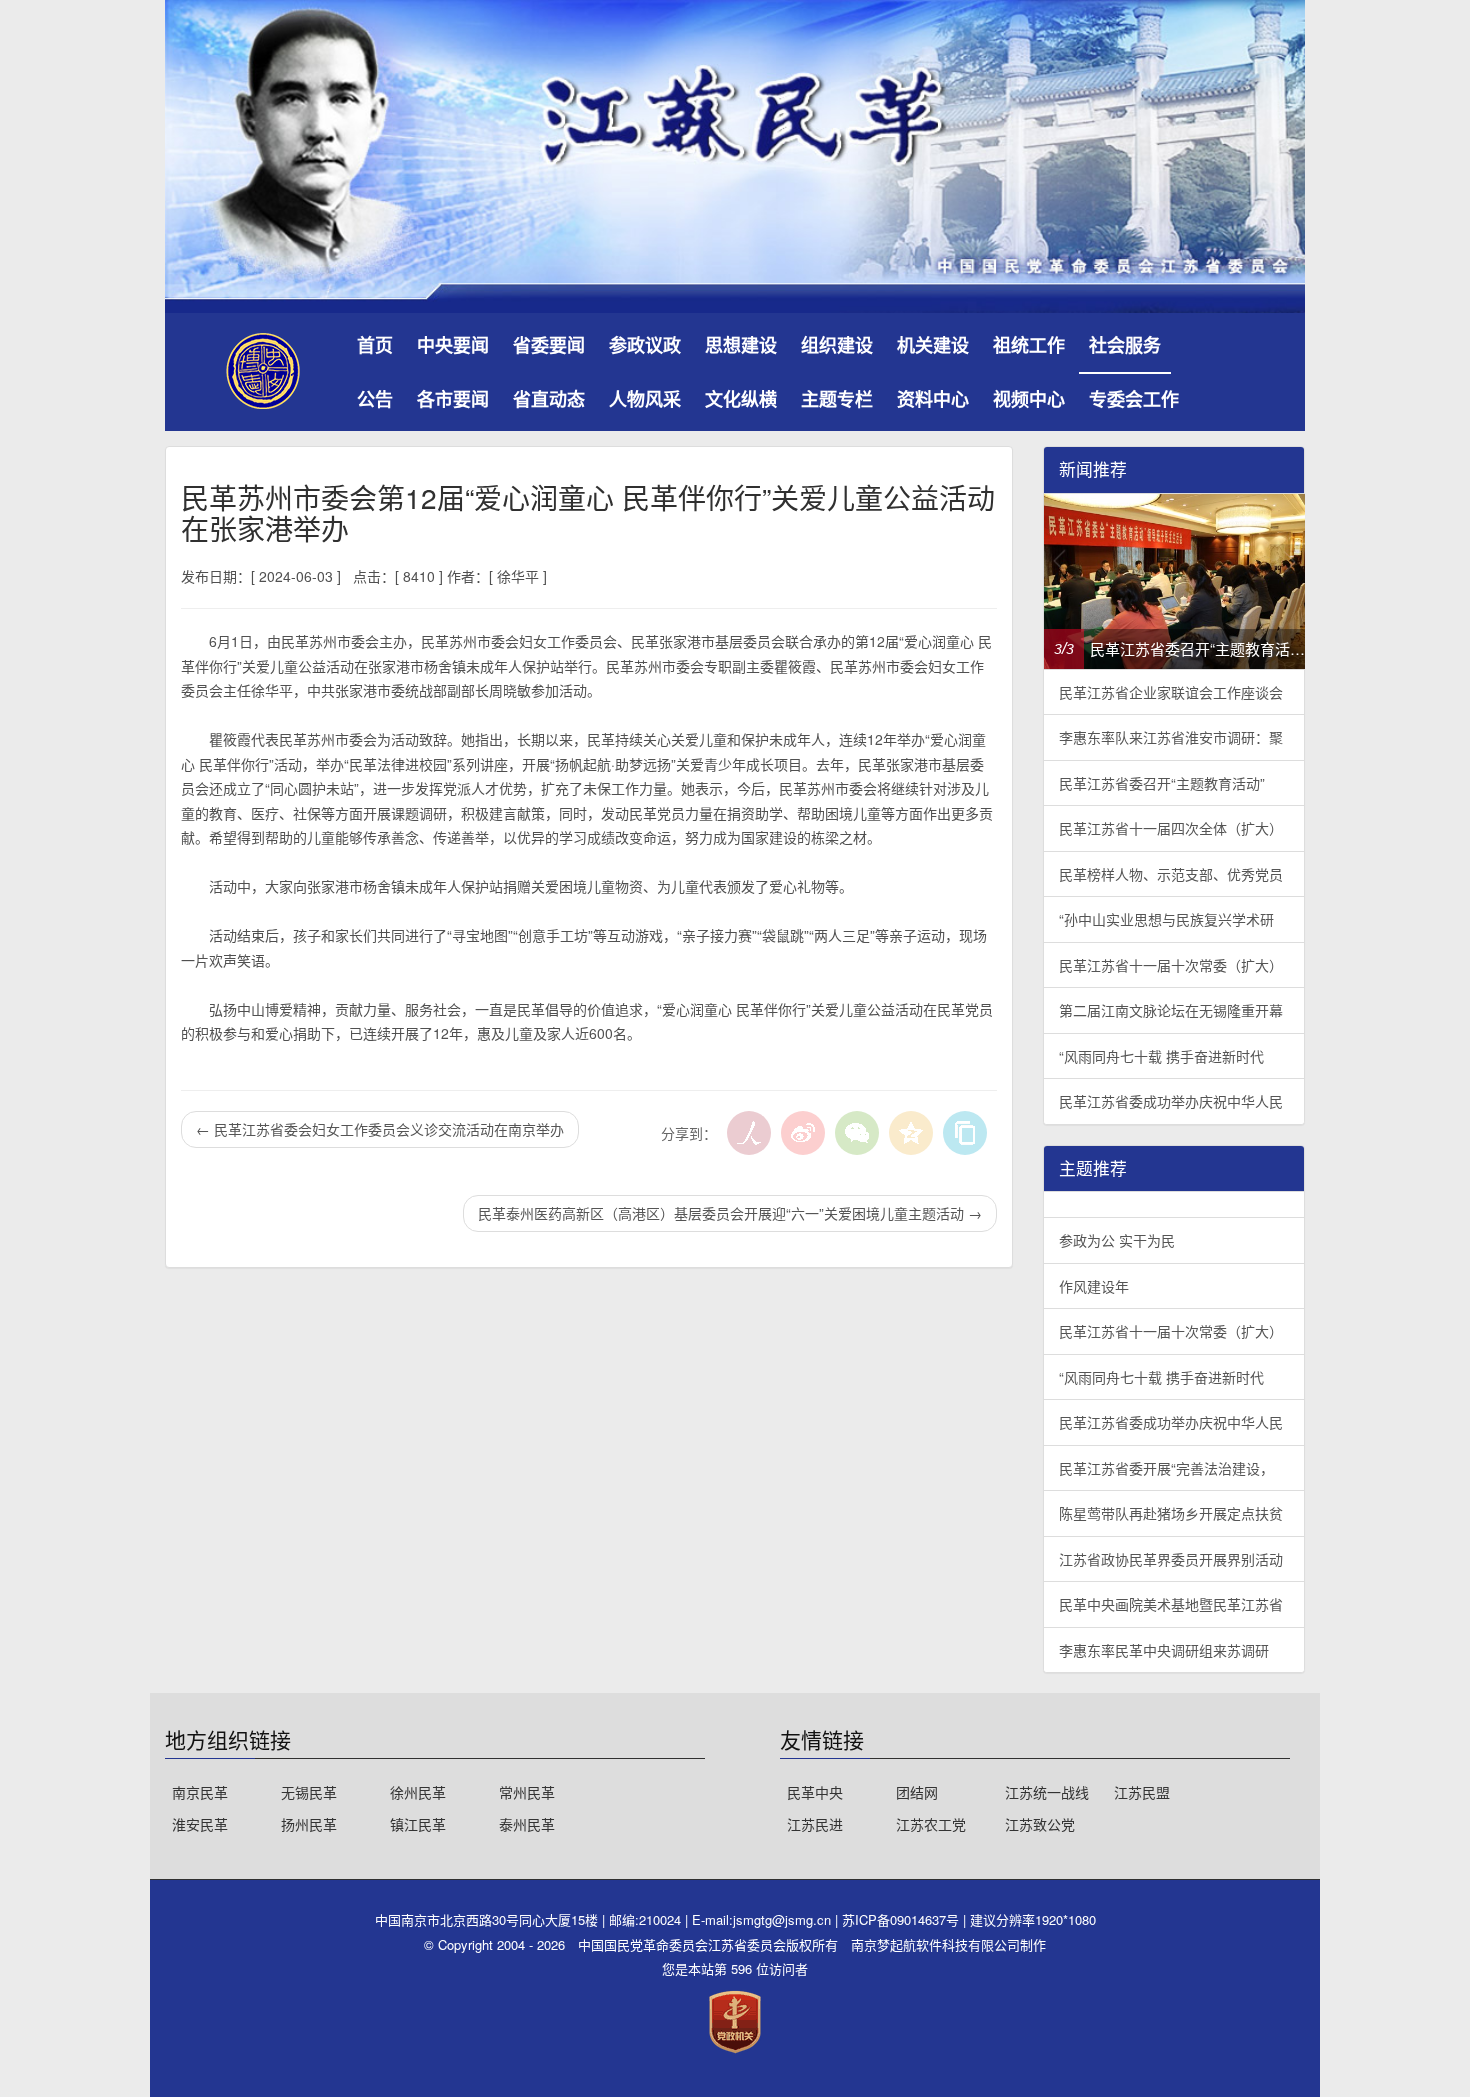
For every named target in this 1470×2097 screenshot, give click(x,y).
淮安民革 (200, 1824)
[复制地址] (965, 1133)
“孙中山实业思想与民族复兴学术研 (1166, 919)
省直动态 (549, 399)
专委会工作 (1134, 399)
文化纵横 (741, 399)
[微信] (857, 1133)
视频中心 (1029, 399)
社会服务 (1125, 345)
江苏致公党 (1040, 1824)
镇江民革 (418, 1824)
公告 (375, 399)
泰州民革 (527, 1824)
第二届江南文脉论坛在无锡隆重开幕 (1171, 1010)
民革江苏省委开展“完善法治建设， (1166, 1468)
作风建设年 (1094, 1286)
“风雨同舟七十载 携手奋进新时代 (1161, 1056)
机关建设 (933, 345)
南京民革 (200, 1792)
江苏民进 (815, 1824)
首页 (375, 345)
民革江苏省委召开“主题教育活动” (1162, 783)
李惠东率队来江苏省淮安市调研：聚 (1171, 737)
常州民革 (527, 1792)
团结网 (917, 1792)
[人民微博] (749, 1133)
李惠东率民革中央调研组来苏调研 (1164, 1650)
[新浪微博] (803, 1133)
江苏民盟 (1142, 1792)
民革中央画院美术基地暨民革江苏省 (1171, 1604)
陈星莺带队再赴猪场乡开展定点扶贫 (1171, 1513)
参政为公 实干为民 (1117, 1240)
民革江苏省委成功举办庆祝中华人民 (1171, 1101)
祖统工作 (1029, 345)
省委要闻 (549, 345)
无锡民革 (309, 1792)
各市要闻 (453, 399)
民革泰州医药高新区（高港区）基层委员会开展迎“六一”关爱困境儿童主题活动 (730, 1213)
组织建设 (837, 345)
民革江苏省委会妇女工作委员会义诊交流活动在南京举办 (380, 1129)
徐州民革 (418, 1792)
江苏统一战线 (1047, 1792)
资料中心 (933, 399)
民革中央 (815, 1792)
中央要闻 (453, 345)
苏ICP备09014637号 (902, 1919)
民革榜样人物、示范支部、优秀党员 (1171, 874)
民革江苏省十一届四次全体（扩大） (1171, 828)
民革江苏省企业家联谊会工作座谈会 (1171, 692)
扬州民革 (309, 1824)
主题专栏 (837, 399)
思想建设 (741, 345)
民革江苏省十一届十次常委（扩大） (1171, 965)
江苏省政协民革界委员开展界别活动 (1171, 1559)
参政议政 (645, 345)
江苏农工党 (931, 1824)
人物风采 (645, 399)
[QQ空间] (911, 1133)
